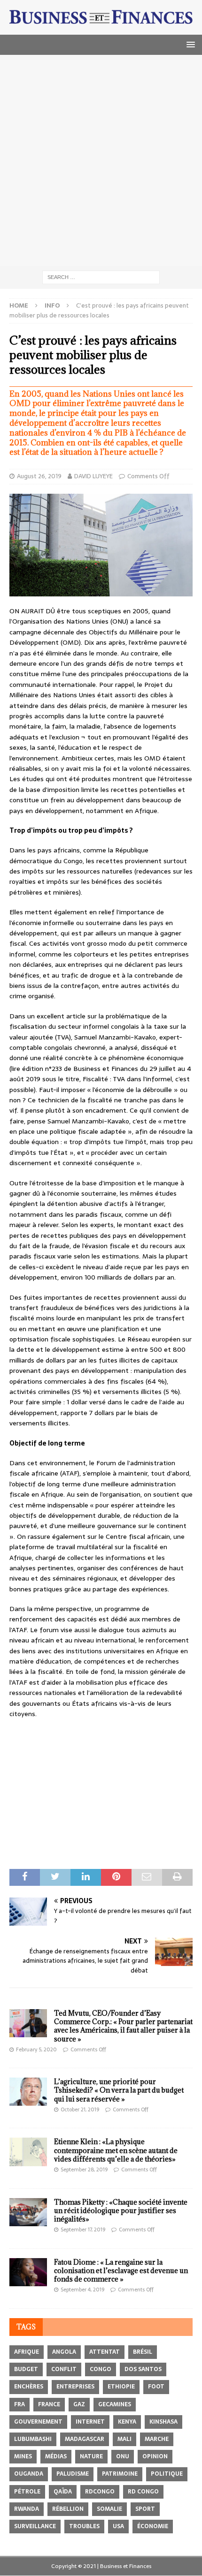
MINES (23, 2456)
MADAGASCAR (85, 2439)
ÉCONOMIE (153, 2526)
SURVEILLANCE (35, 2526)
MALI (124, 2439)
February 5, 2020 (36, 2049)
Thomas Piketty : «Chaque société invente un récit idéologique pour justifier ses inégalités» (121, 2211)
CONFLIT (64, 2369)
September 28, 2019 (84, 2169)
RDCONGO (100, 2492)
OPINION (155, 2456)
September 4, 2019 (82, 2290)
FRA (19, 2404)
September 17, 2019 (83, 2230)
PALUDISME (73, 2474)
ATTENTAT (105, 2352)
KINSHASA (163, 2422)
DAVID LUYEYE (93, 476)
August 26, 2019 (39, 476)
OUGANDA (29, 2474)
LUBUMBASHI (33, 2439)
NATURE (91, 2456)
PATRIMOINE (120, 2474)
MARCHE (157, 2439)
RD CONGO (143, 2492)
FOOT (156, 2387)
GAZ (79, 2404)
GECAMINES (115, 2404)
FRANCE (49, 2404)
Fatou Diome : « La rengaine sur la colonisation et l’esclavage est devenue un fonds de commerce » (121, 2271)
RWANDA (27, 2509)
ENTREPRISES (75, 2387)
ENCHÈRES (29, 2387)
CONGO (101, 2369)
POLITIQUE (167, 2474)
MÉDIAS (56, 2456)
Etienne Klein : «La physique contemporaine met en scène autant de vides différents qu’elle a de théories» (116, 2150)
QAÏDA (63, 2492)
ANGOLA (64, 2352)
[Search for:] (101, 277)
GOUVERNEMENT (38, 2422)
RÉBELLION (68, 2509)
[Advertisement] (101, 160)
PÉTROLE (27, 2492)
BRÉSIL (143, 2352)
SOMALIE (109, 2509)
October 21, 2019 (80, 2109)
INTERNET (90, 2422)
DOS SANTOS (143, 2369)
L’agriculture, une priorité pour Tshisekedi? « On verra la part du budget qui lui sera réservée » (119, 2090)
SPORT (145, 2509)
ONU (123, 2456)
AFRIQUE (27, 2352)
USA (118, 2526)
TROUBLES (84, 2526)
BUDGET (26, 2369)
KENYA (127, 2422)
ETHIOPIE (121, 2387)
